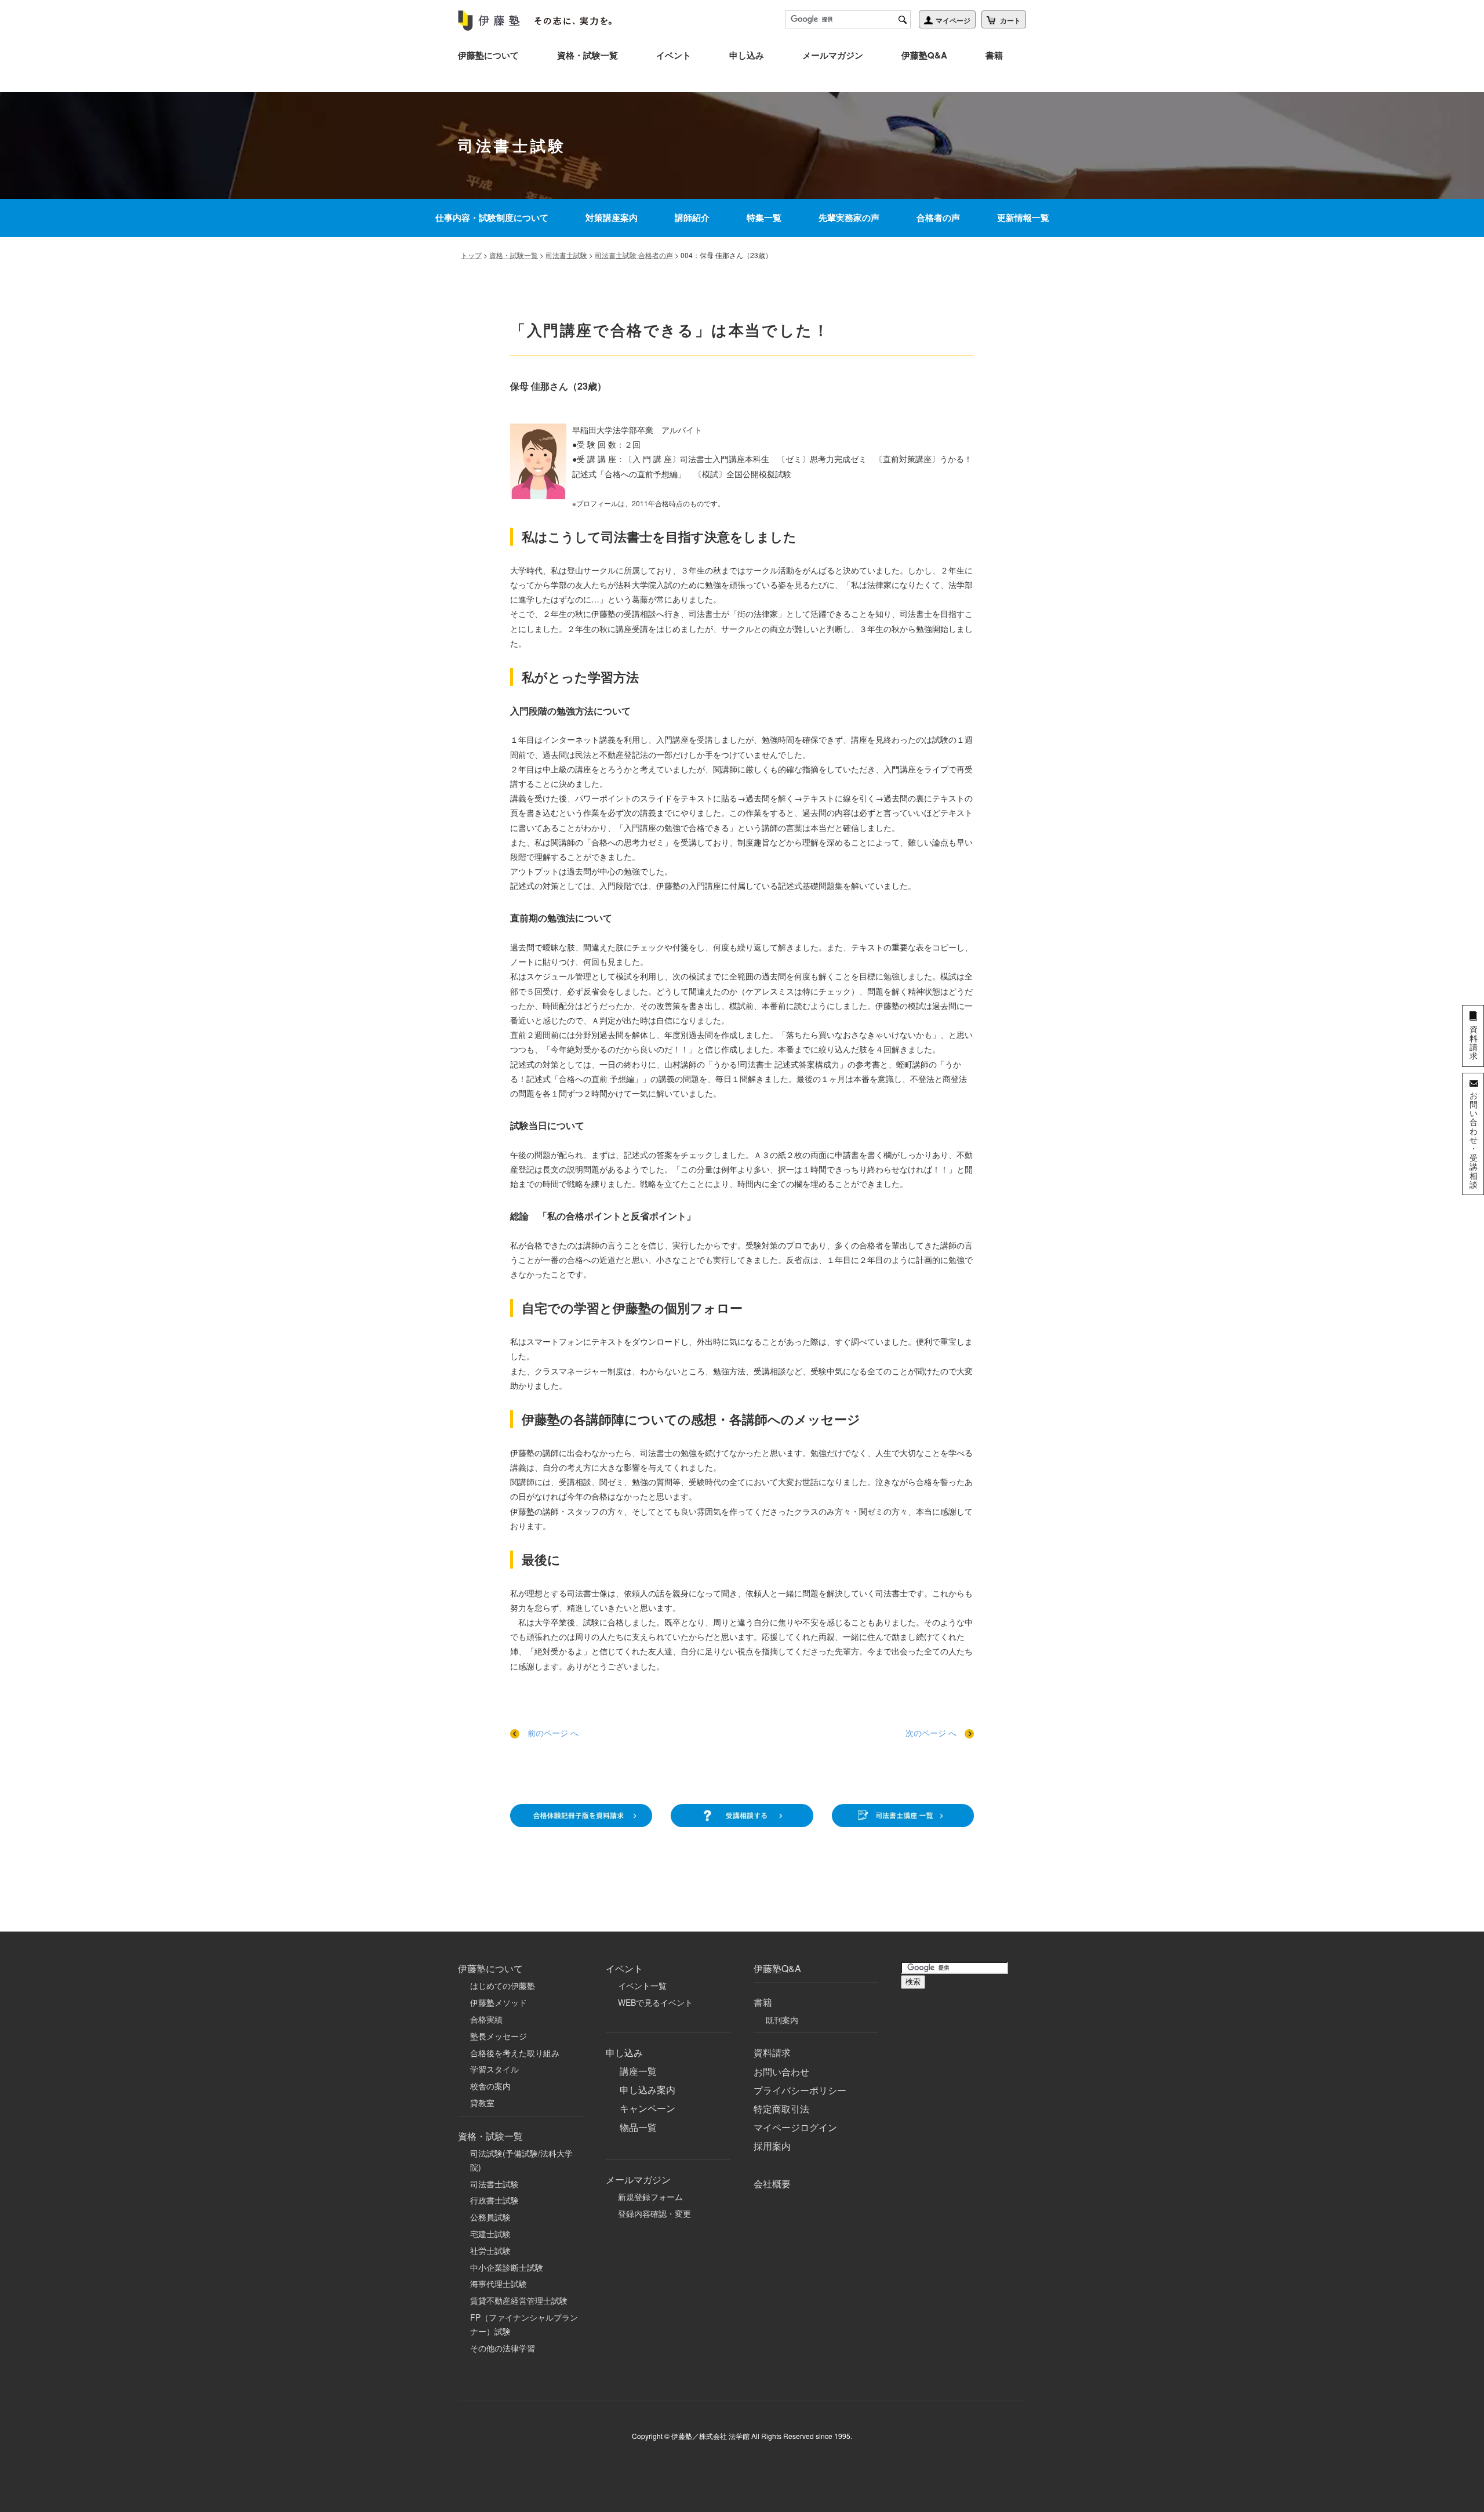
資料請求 (772, 2052)
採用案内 (772, 2146)
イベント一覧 (642, 1985)
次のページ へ (932, 1733)
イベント (674, 55)
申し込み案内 (648, 2090)
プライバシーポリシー (800, 2090)
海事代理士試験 (499, 2284)
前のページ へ (553, 1733)
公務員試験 (490, 2217)
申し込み (747, 55)
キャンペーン (648, 2108)
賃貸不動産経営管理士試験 (519, 2300)
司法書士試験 (566, 255)
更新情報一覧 (1023, 217)
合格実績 (486, 2019)
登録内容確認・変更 (654, 2213)
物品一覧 (638, 2127)
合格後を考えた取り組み (515, 2053)
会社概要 (772, 2184)
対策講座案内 (612, 217)
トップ (471, 255)
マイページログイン (795, 2127)
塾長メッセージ (499, 2036)
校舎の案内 (490, 2086)
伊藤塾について (488, 55)
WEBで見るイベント (655, 2002)
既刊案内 (782, 2020)
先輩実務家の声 (849, 217)
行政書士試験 (494, 2200)
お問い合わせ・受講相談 (1474, 1139)
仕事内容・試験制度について (492, 217)
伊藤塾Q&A (924, 55)
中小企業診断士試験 (507, 2267)
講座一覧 (638, 2071)
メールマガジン (833, 55)
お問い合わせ (781, 2072)
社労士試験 (490, 2250)
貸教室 (482, 2103)
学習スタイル (494, 2069)
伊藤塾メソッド (499, 2002)
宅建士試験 (490, 2234)
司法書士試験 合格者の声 (634, 255)
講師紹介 (692, 217)
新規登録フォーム (650, 2197)
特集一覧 (764, 217)
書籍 (994, 55)
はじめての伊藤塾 (503, 1985)
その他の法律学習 (503, 2348)
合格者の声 (938, 217)
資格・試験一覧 (588, 55)
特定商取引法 (781, 2109)
